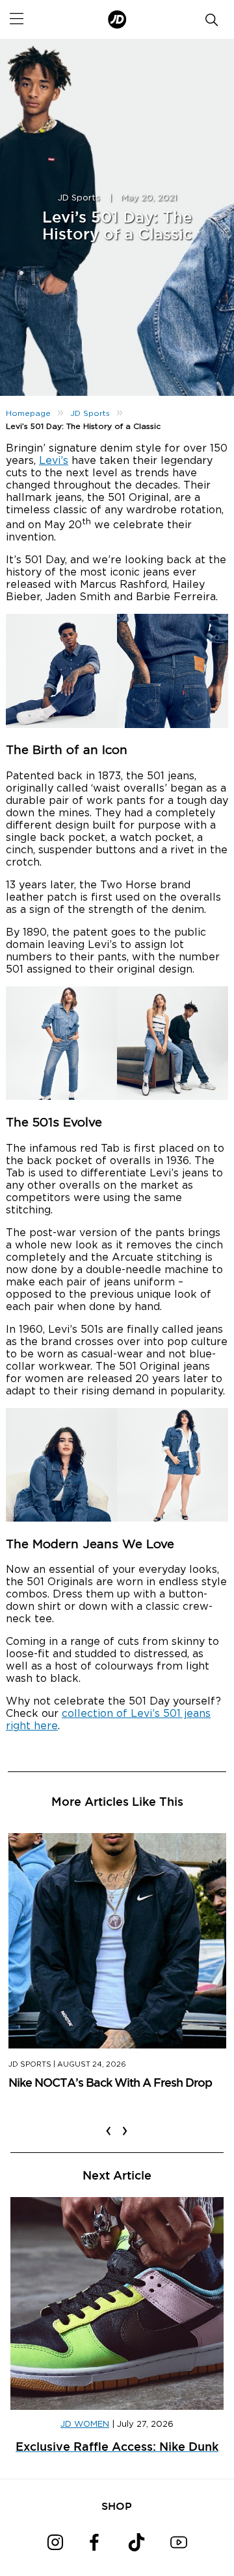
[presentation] (109, 2122)
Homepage (28, 413)
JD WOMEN (85, 2424)
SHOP (117, 2506)
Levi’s (54, 461)
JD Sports (79, 198)
